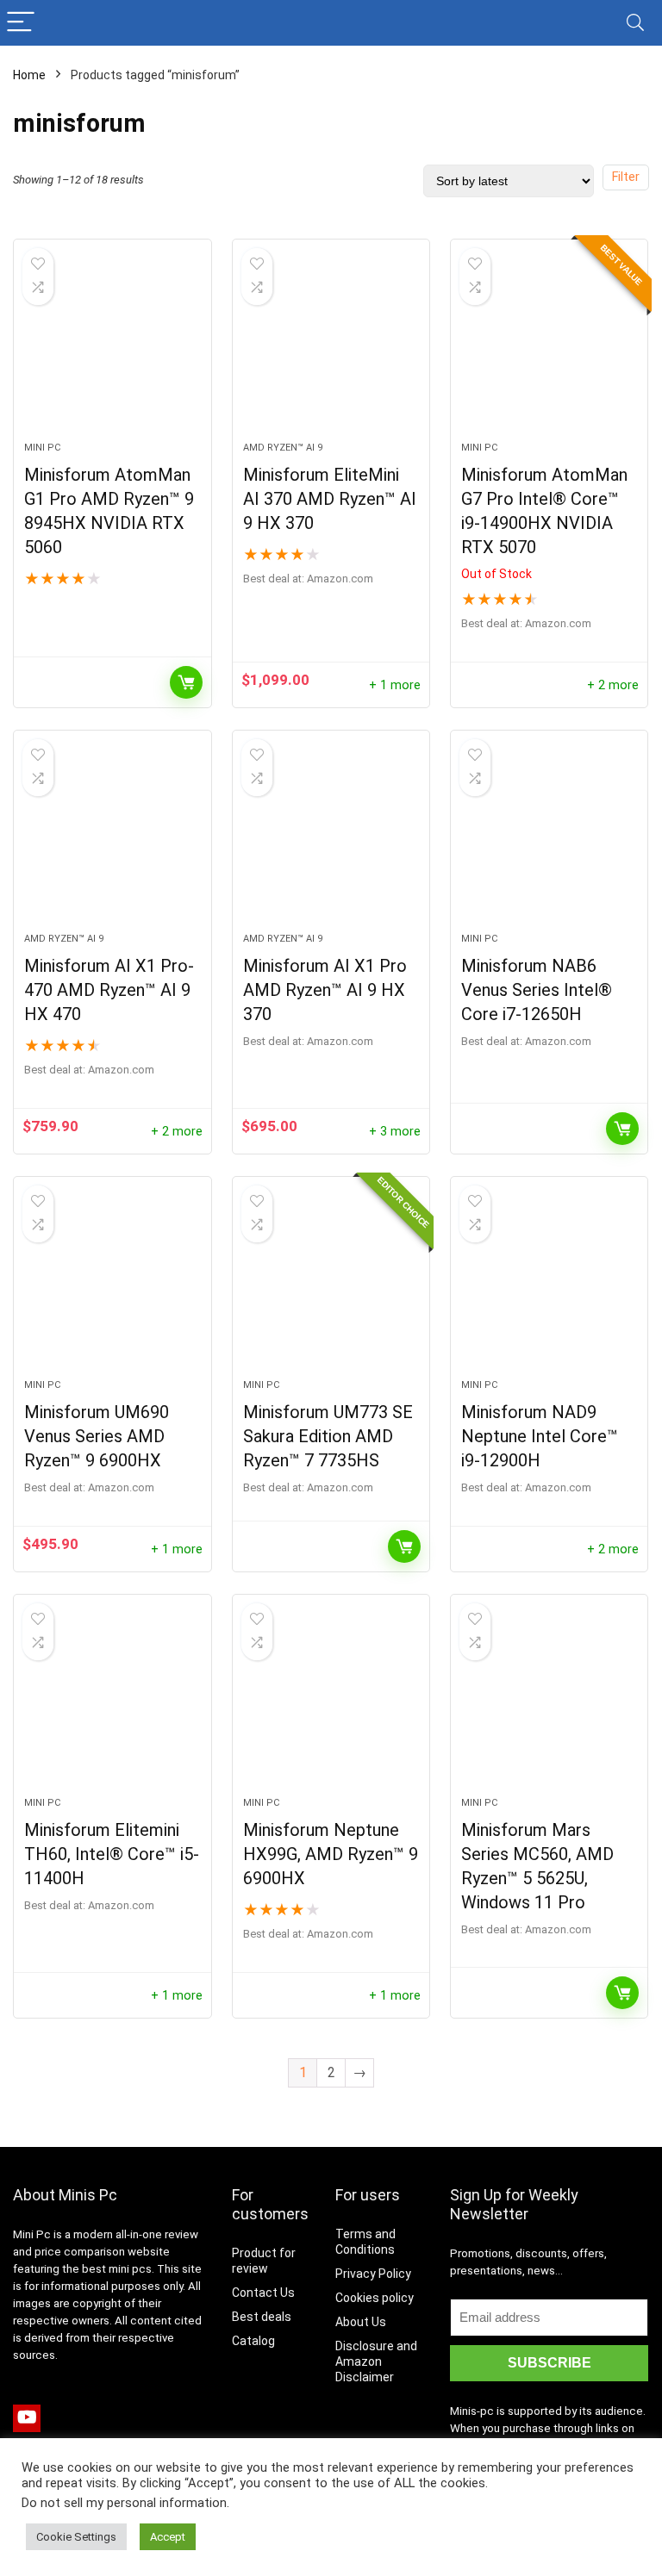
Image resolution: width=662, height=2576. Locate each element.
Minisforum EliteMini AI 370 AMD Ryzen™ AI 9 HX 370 (330, 499)
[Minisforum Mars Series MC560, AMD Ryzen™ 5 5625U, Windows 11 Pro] (550, 1704)
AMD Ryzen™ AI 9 (283, 448)
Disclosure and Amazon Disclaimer (376, 2361)
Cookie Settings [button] (76, 2537)
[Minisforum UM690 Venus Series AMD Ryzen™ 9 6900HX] (112, 1286)
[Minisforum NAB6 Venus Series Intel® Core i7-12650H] (550, 840)
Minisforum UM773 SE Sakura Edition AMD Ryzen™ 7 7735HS (328, 1436)
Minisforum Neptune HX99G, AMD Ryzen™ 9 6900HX (331, 1854)
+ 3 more (395, 1132)
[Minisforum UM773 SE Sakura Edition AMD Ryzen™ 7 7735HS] (331, 1286)
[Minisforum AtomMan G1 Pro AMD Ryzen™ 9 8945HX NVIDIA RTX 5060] (112, 349)
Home (29, 75)
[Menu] (21, 23)
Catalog (253, 2341)
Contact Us (263, 2293)
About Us (361, 2322)
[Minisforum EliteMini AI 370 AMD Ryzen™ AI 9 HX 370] (331, 349)
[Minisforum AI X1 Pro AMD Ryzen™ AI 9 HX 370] (331, 840)
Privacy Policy (373, 2274)
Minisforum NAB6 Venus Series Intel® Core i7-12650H (537, 990)
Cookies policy (375, 2298)
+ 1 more (395, 685)
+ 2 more (613, 685)
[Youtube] (27, 2418)
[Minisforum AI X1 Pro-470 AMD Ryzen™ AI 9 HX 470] (112, 840)
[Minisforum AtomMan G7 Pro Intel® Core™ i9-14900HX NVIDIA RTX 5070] (550, 349)
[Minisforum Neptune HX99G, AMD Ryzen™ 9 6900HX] (331, 1704)
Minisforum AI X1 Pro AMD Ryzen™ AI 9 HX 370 (325, 990)
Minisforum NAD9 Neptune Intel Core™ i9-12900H (540, 1436)
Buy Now (622, 1129)
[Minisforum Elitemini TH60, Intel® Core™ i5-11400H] (112, 1704)
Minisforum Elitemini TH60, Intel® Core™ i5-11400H (112, 1854)
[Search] (635, 23)
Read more (186, 682)
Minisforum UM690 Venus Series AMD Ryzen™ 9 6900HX (97, 1436)
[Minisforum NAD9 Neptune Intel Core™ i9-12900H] (550, 1286)
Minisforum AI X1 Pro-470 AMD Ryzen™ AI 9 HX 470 (109, 990)
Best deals (262, 2317)
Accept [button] (168, 2537)
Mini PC (42, 448)
